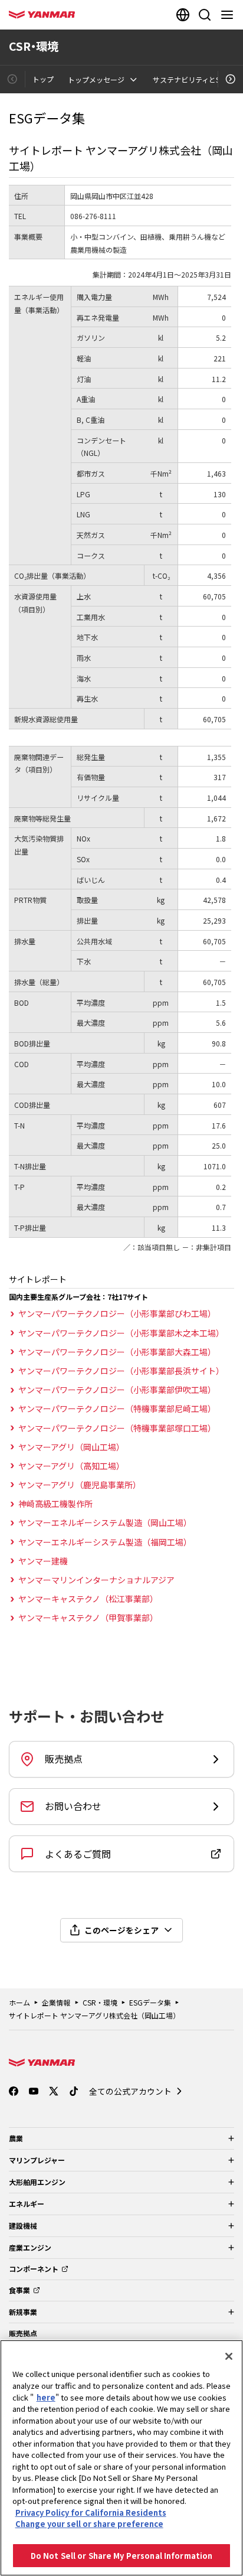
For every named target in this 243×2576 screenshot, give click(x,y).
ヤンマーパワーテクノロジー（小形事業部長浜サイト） (121, 1371)
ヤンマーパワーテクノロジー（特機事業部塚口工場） (117, 1428)
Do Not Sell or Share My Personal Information (122, 2556)
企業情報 (56, 2002)
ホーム (19, 2002)
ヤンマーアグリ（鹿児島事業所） (80, 1485)
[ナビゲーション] (229, 15)
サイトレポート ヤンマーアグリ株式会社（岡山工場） (94, 2015)
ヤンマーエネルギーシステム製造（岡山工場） (105, 1522)
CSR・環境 (100, 2002)
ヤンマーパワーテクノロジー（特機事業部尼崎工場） (117, 1408)
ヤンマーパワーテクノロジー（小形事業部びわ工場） (117, 1313)
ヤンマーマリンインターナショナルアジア (96, 1580)
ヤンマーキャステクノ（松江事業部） (88, 1599)
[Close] (229, 2356)
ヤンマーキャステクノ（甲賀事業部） (88, 1618)
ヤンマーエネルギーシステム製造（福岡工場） (105, 1542)
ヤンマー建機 (43, 1561)
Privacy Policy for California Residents (91, 2513)
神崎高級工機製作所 (55, 1504)
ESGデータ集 (150, 2002)
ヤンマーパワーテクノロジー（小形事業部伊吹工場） (117, 1390)
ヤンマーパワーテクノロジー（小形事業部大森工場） (117, 1352)
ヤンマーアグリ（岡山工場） (71, 1447)
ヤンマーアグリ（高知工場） (71, 1466)
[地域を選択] (183, 15)
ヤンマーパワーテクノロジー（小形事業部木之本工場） (121, 1333)
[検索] (205, 15)
